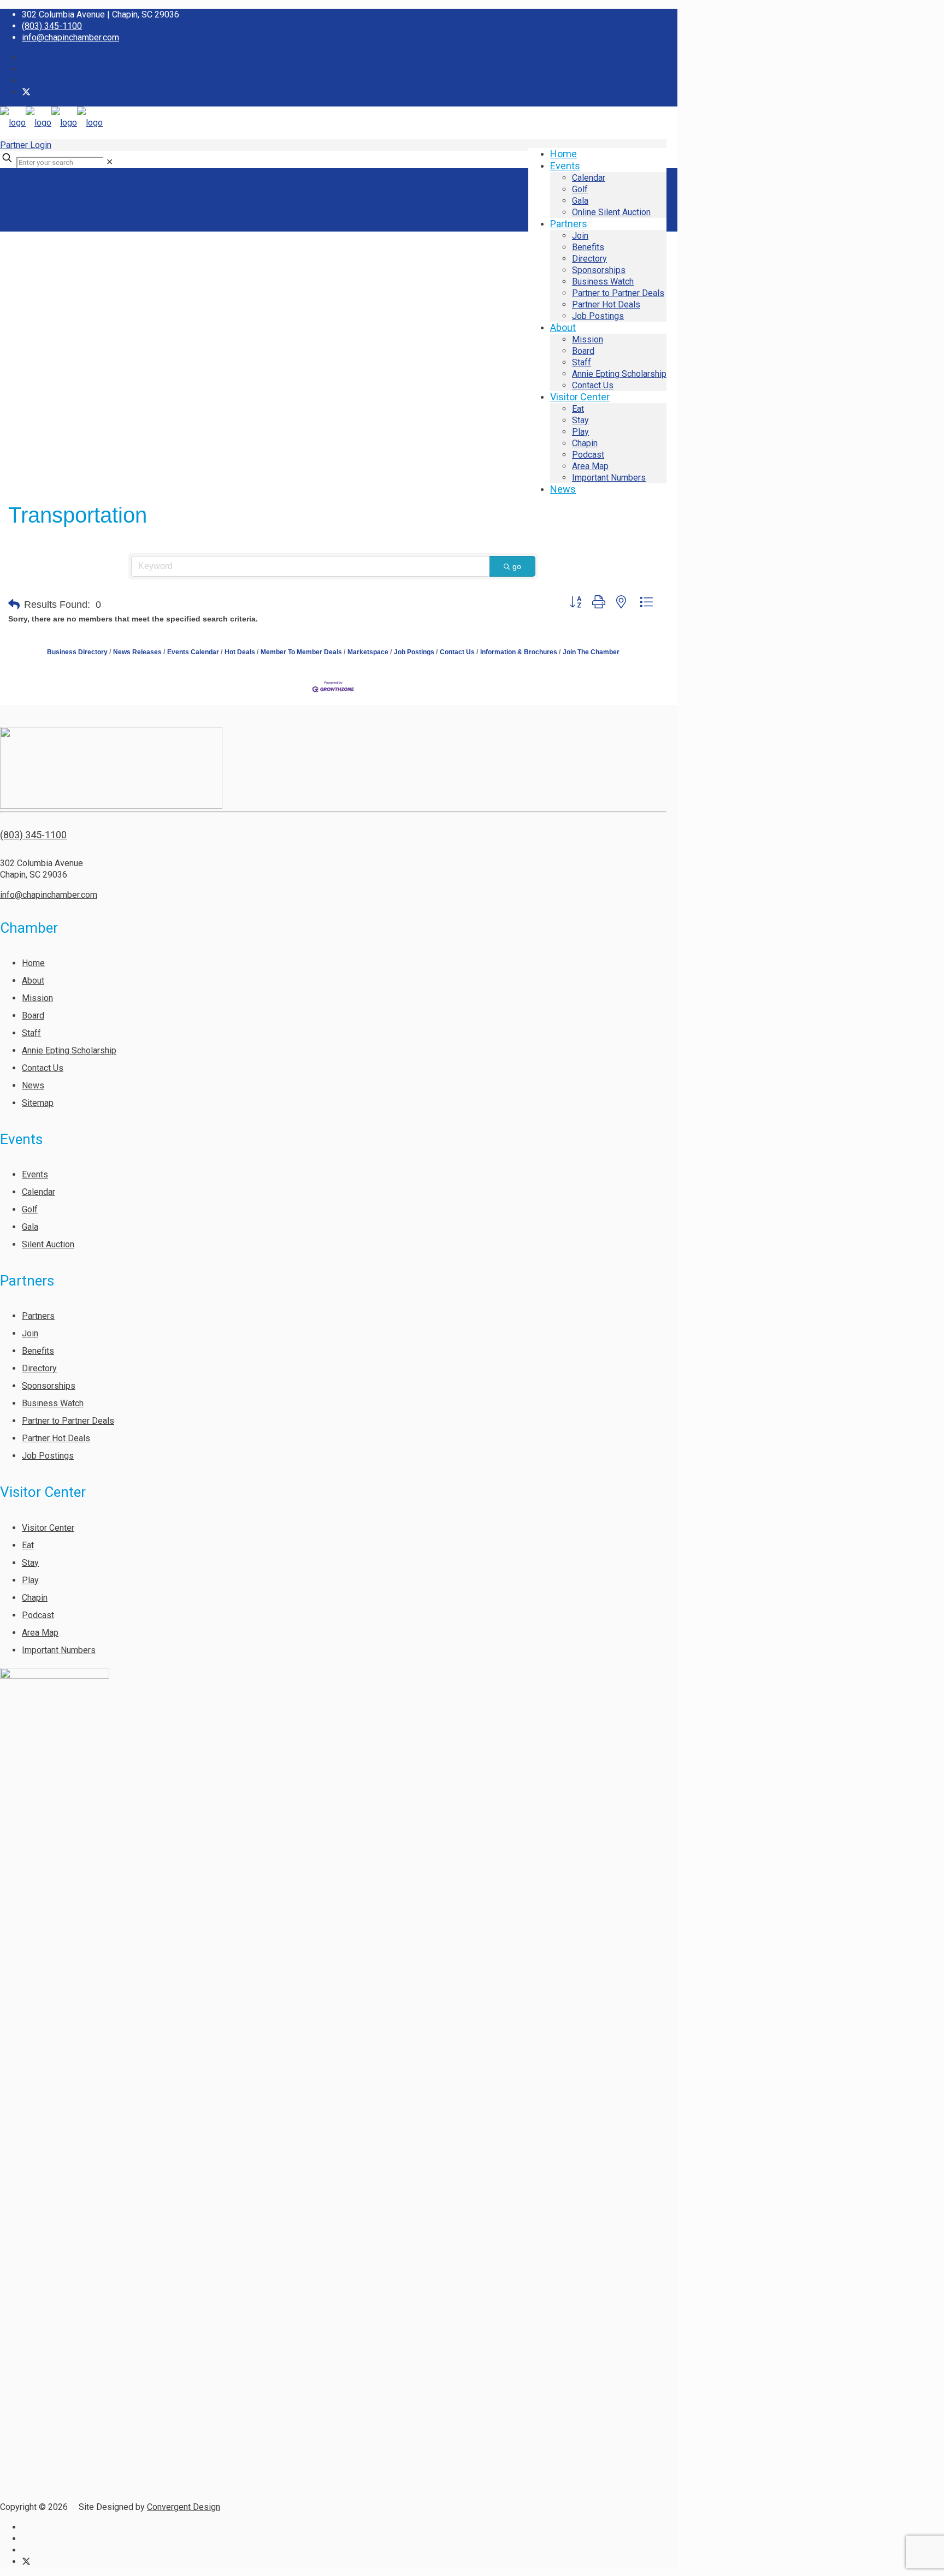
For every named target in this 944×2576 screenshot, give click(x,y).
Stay (30, 1563)
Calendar (39, 1192)
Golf (30, 1209)
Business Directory (77, 652)
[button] (14, 605)
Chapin (35, 1598)
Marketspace (368, 652)
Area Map (40, 1633)
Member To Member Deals (301, 652)
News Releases (137, 652)
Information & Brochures (519, 652)
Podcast (38, 1615)
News (33, 1085)
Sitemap (38, 1103)
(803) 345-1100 (52, 26)
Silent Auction (48, 1244)
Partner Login (26, 145)
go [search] (517, 566)
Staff (31, 1033)
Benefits (38, 1351)
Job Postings (414, 652)
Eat (28, 1545)
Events (35, 1174)
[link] (110, 162)
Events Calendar (193, 652)
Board (33, 1015)
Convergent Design (184, 2507)
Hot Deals (240, 652)
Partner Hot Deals (56, 1438)
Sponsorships (49, 1386)
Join (30, 1333)
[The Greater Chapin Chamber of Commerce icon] (26, 92)
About (33, 981)
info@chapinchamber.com (70, 37)
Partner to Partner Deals (68, 1421)
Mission (37, 998)
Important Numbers (59, 1650)
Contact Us (457, 652)
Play (30, 1580)
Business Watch (53, 1403)
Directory (39, 1368)
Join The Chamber (591, 652)
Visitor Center (48, 1528)
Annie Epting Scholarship (69, 1050)
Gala (30, 1227)
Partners (38, 1316)
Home (33, 963)
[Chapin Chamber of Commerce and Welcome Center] (51, 123)
